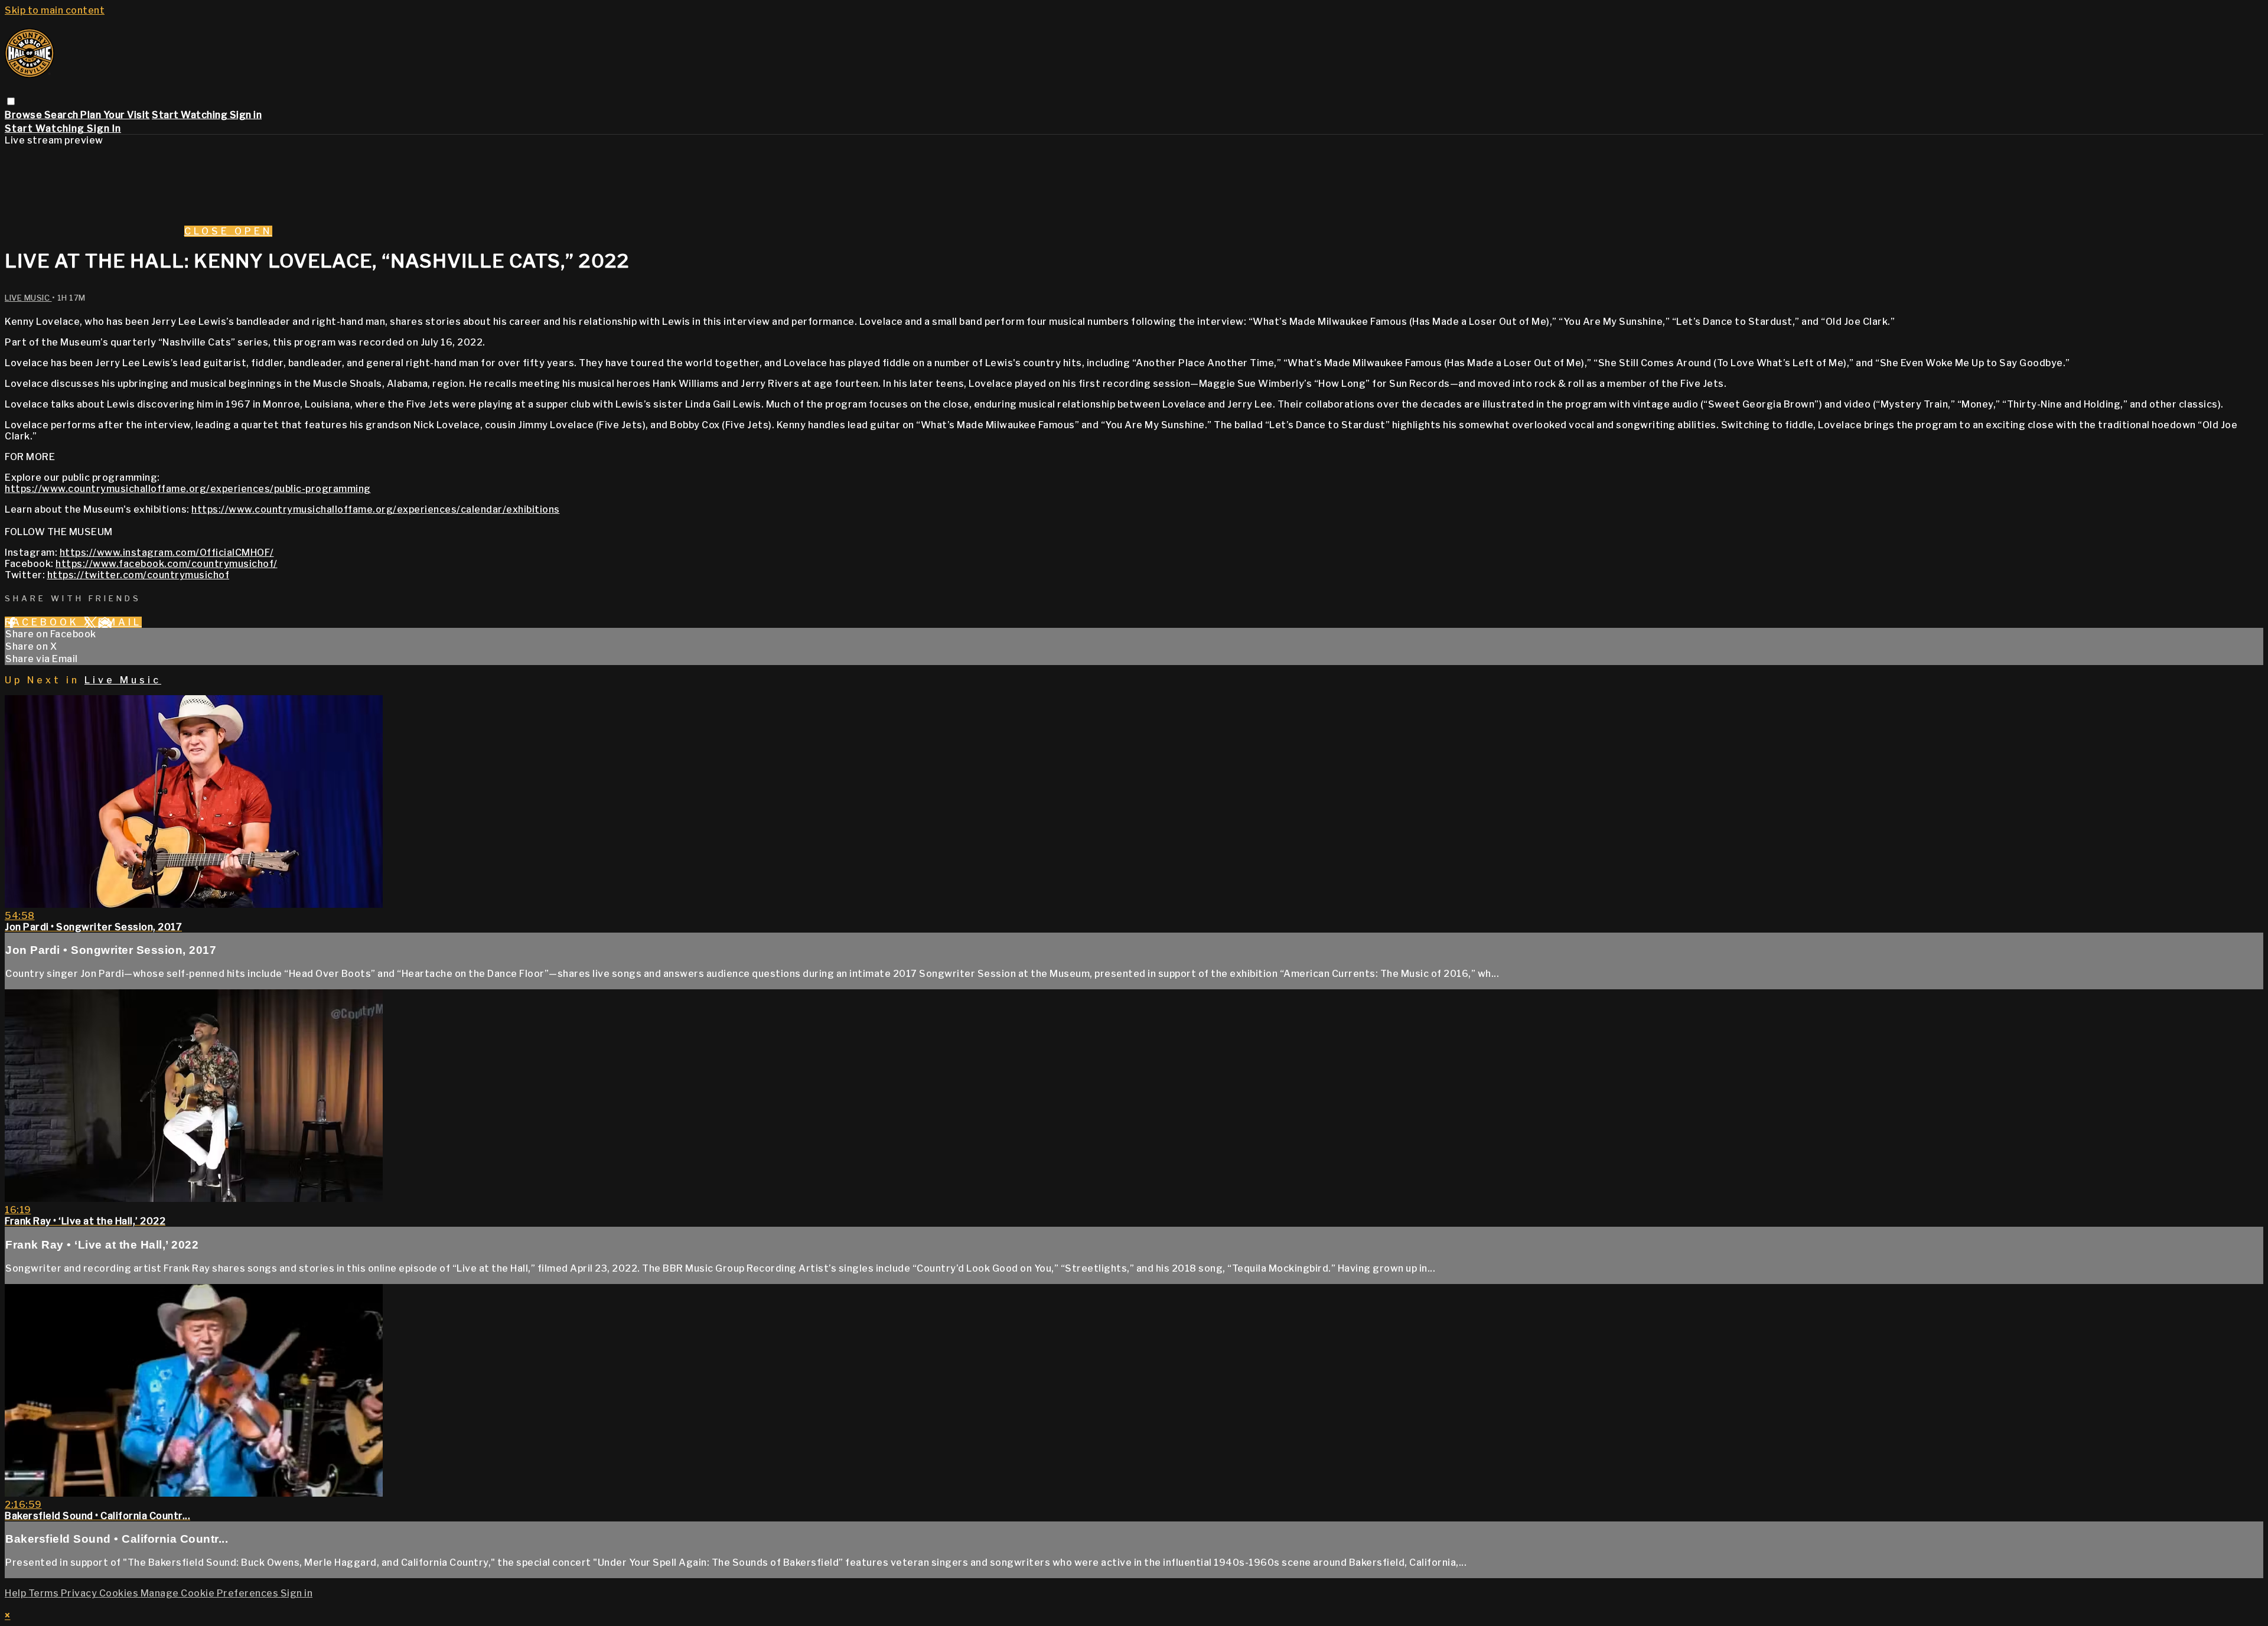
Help (17, 1593)
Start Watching (191, 115)
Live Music (28, 298)
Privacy (80, 1593)
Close (209, 231)
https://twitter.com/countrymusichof (139, 575)
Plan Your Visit (115, 115)
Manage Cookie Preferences (211, 1593)
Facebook (44, 622)
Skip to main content (55, 10)
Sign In (104, 128)
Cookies (120, 1593)
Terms (45, 1593)
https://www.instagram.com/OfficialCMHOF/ (167, 553)
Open (253, 231)
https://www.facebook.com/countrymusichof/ (167, 564)
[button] (11, 101)
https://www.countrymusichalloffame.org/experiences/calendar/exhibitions (376, 509)
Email (120, 622)
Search (63, 115)
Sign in (246, 115)
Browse (25, 115)
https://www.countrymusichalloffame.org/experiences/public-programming (188, 489)
